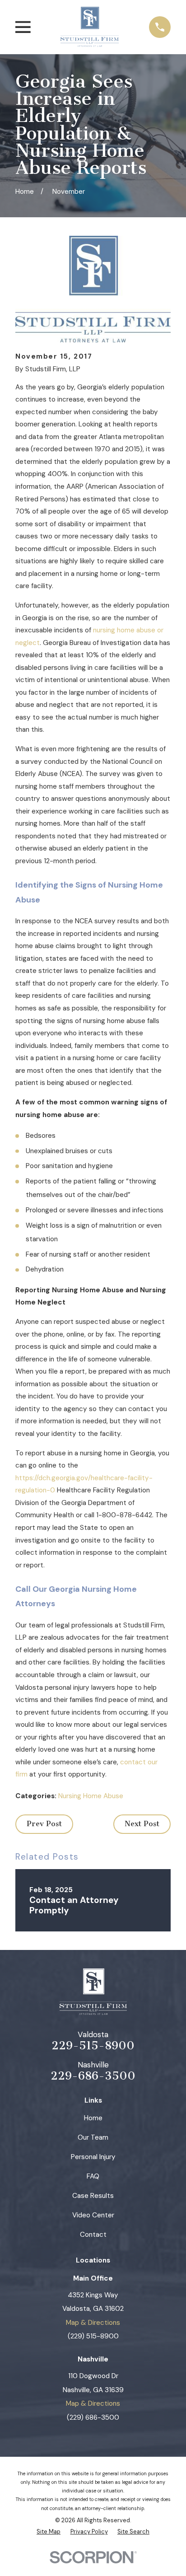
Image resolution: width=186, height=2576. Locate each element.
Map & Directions (93, 2323)
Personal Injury (93, 2157)
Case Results (93, 2196)
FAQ (93, 2176)
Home (93, 2118)
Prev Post (44, 1824)
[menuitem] (49, 2532)
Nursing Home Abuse (91, 1796)
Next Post (142, 1824)
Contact (93, 2235)
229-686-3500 (93, 2076)
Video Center (93, 2215)
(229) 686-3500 (93, 2417)
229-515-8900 (93, 2046)
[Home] (90, 27)
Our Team (93, 2137)
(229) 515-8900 (93, 2336)
